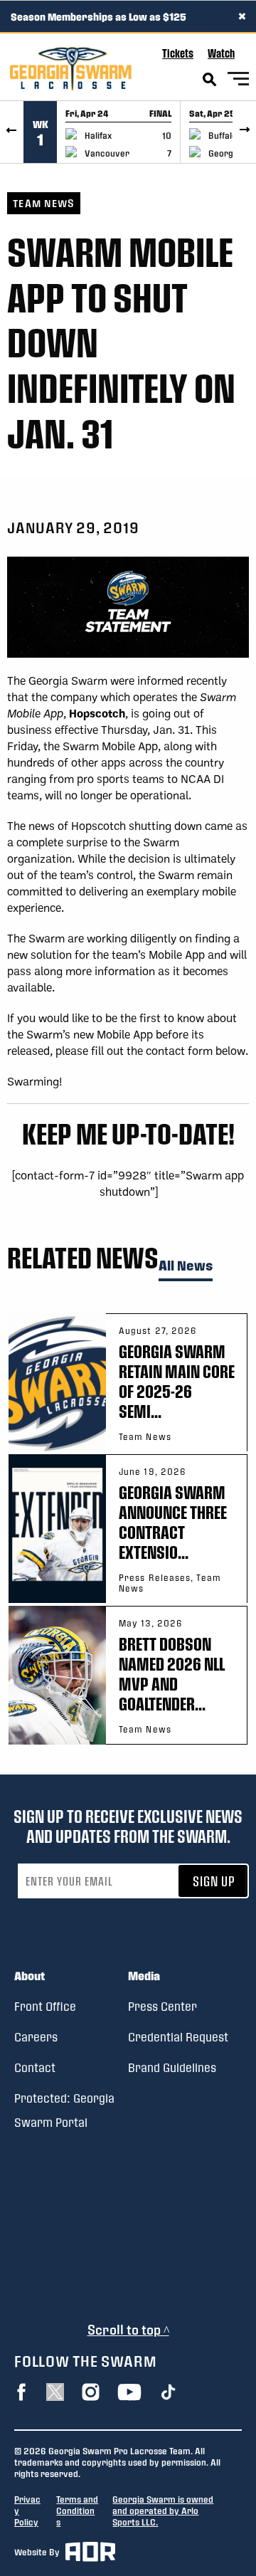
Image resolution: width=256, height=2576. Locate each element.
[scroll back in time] (12, 132)
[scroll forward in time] (244, 132)
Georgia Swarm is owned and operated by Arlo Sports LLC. (163, 2511)
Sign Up (214, 1881)
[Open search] (210, 80)
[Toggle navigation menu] (238, 81)
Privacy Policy (27, 2511)
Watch (221, 53)
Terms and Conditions (77, 2511)
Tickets (178, 53)
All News (186, 1266)
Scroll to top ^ (128, 2329)
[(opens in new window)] (21, 2392)
